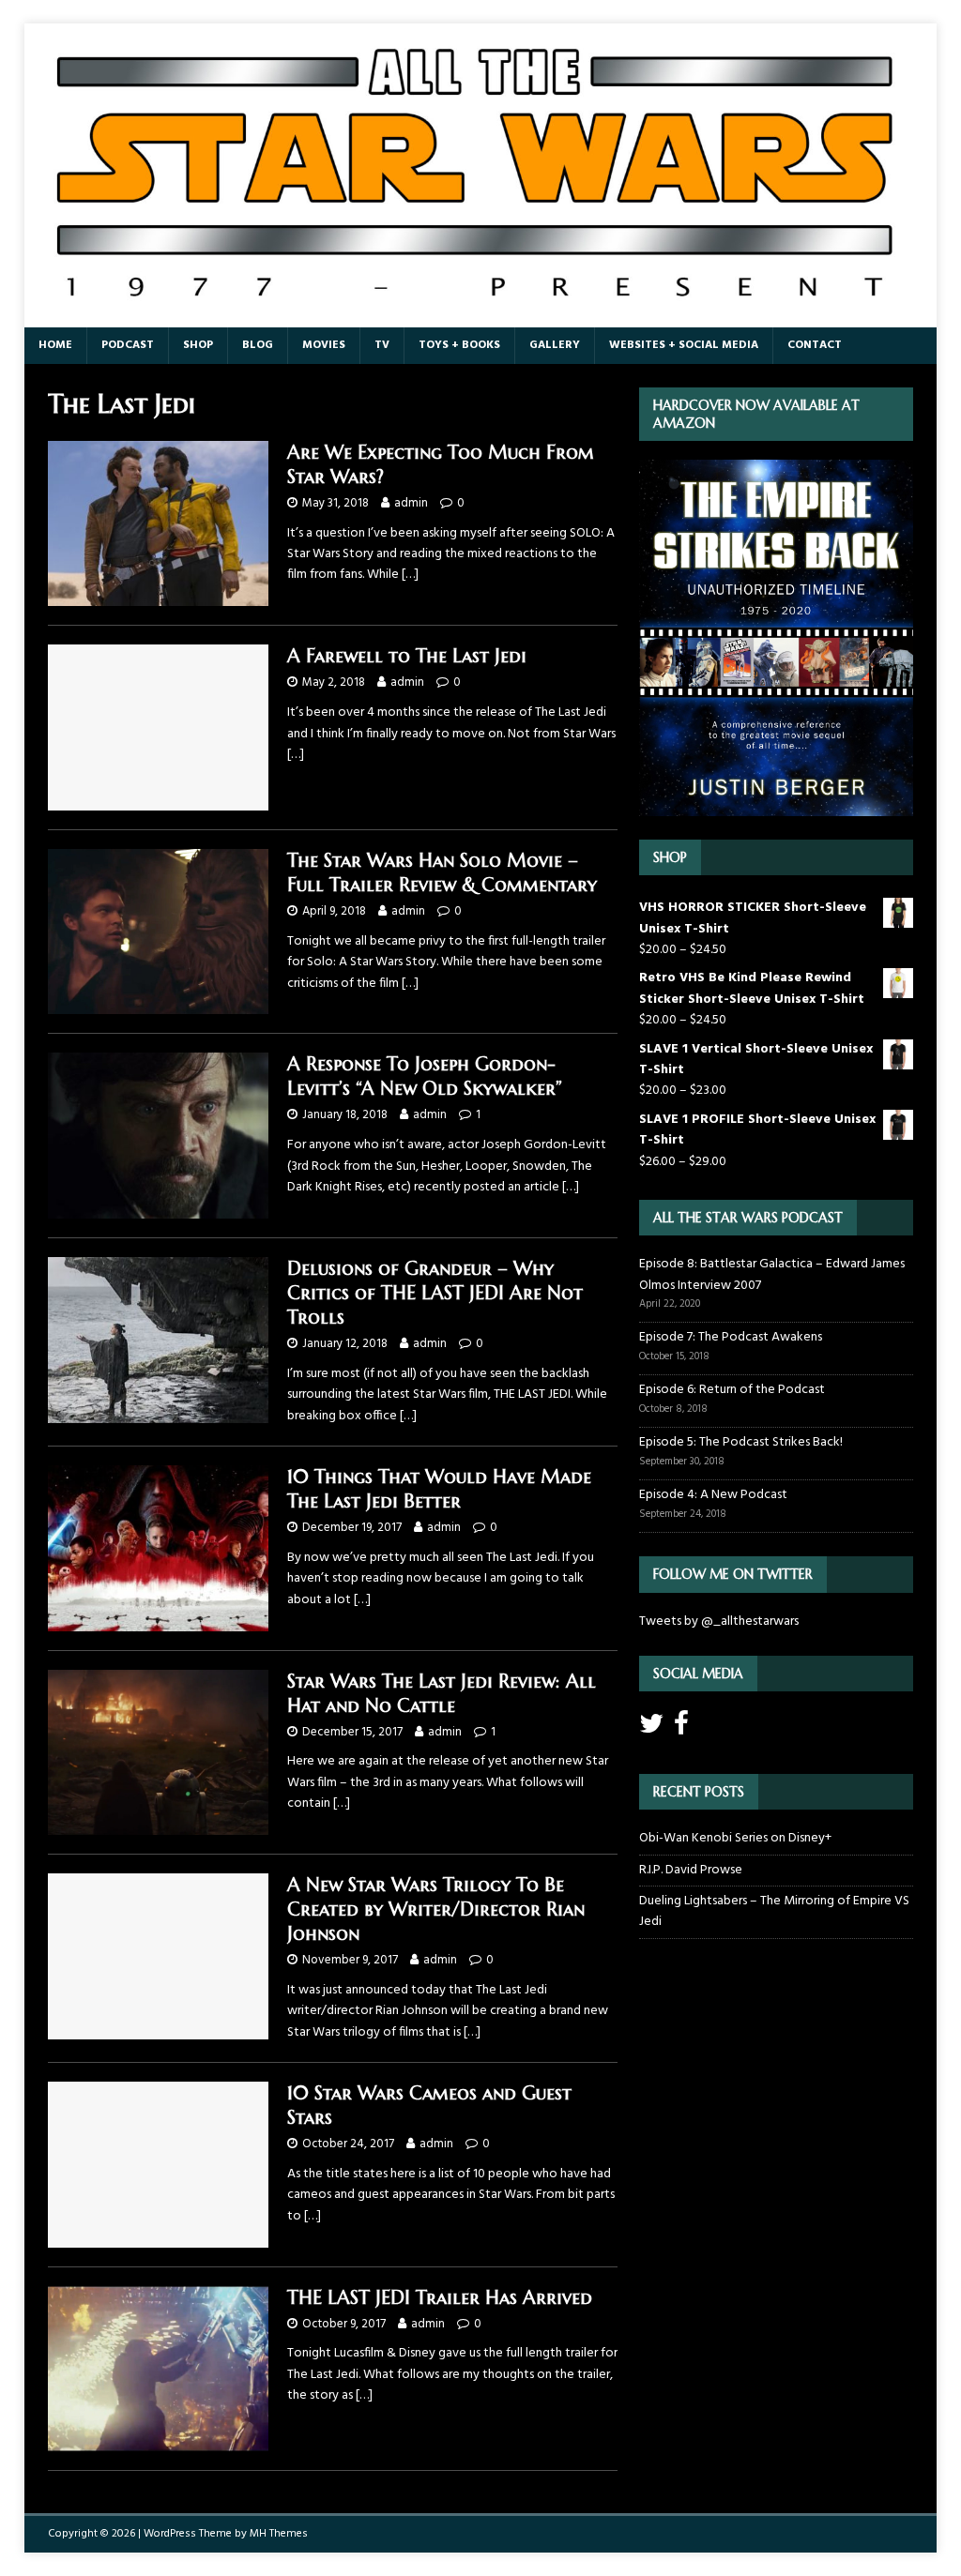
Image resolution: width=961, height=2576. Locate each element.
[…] (410, 575)
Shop (198, 345)
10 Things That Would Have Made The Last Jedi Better (439, 1489)
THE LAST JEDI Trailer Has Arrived (440, 2298)
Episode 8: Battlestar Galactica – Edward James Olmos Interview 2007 (772, 1274)
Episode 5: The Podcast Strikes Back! (741, 1442)
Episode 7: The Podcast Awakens (731, 1337)
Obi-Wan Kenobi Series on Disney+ (735, 1838)
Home (55, 345)
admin (411, 503)
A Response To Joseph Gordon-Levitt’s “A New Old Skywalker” (425, 1076)
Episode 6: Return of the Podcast (732, 1390)
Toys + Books (459, 345)
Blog (258, 345)
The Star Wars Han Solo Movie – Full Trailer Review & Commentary (442, 873)
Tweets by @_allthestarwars (719, 1621)
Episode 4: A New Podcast (713, 1495)
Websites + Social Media (684, 345)
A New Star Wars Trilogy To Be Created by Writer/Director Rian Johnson (436, 1909)
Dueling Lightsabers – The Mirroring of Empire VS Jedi (774, 1911)
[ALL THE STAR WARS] (481, 317)
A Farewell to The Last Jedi (407, 656)
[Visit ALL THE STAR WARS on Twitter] (651, 1729)
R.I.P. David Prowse (691, 1870)
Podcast (128, 345)
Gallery (555, 345)
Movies (324, 345)
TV (382, 345)
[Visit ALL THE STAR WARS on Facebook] (681, 1729)
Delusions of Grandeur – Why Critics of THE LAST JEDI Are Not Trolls (435, 1293)
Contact (815, 345)
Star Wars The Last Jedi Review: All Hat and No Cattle (442, 1694)
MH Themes (279, 2534)
